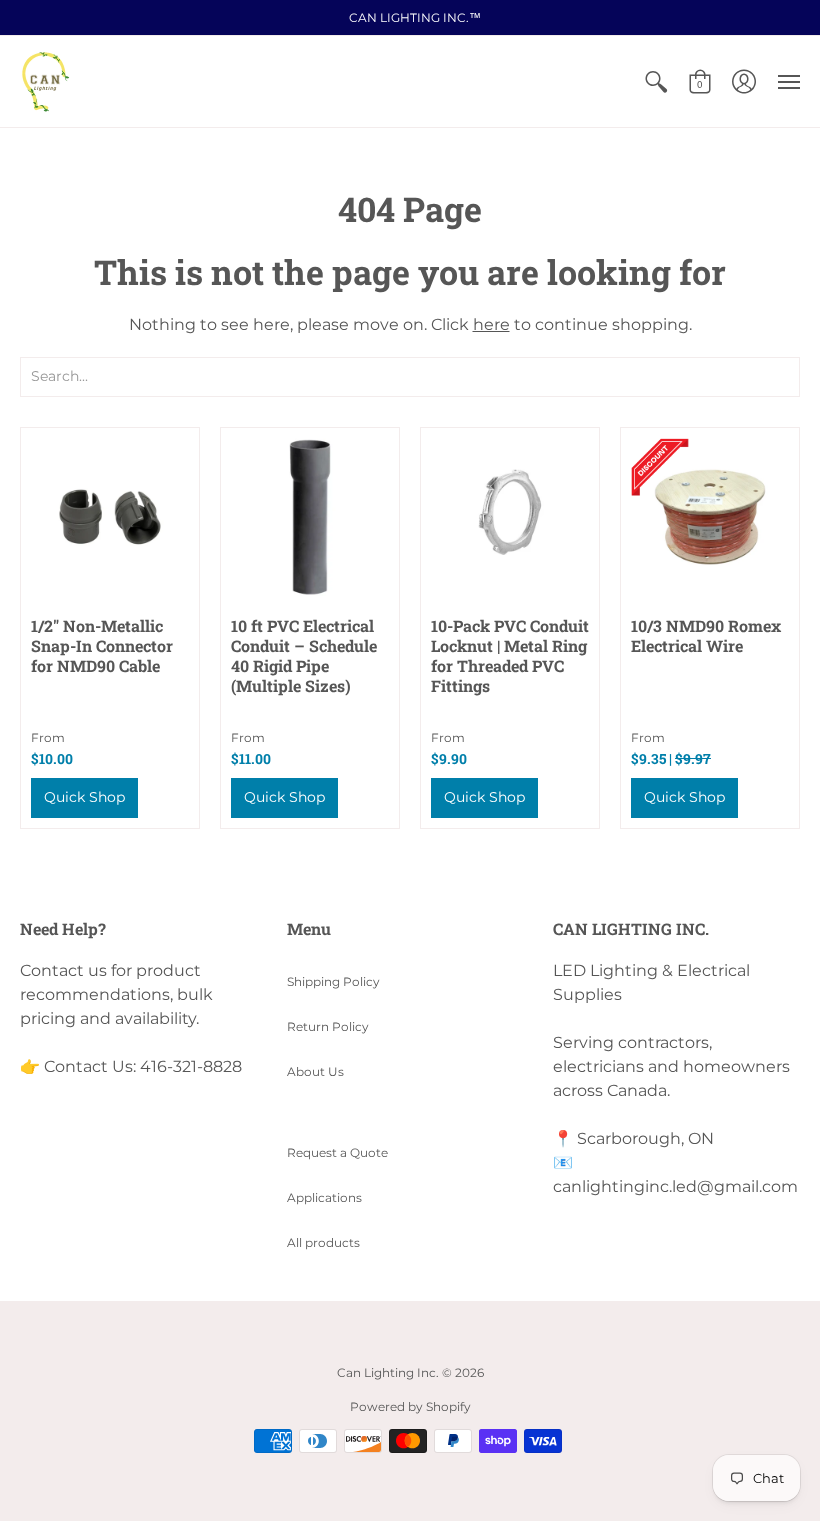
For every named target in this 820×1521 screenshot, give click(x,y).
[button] (656, 81)
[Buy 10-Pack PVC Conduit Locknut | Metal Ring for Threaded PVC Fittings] (510, 517)
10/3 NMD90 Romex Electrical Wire (706, 635)
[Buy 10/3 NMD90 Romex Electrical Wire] (710, 517)
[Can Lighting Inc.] (45, 81)
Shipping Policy (333, 981)
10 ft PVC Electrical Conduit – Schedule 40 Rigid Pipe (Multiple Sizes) (304, 655)
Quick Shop (84, 797)
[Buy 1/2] (110, 517)
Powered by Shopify (410, 1406)
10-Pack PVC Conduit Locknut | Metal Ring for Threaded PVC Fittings (510, 655)
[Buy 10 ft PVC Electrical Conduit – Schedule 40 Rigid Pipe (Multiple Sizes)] (310, 517)
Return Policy (328, 1026)
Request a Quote (337, 1152)
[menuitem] (656, 81)
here (491, 324)
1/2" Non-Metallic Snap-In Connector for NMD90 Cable (102, 645)
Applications (324, 1197)
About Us (315, 1071)
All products (323, 1242)
